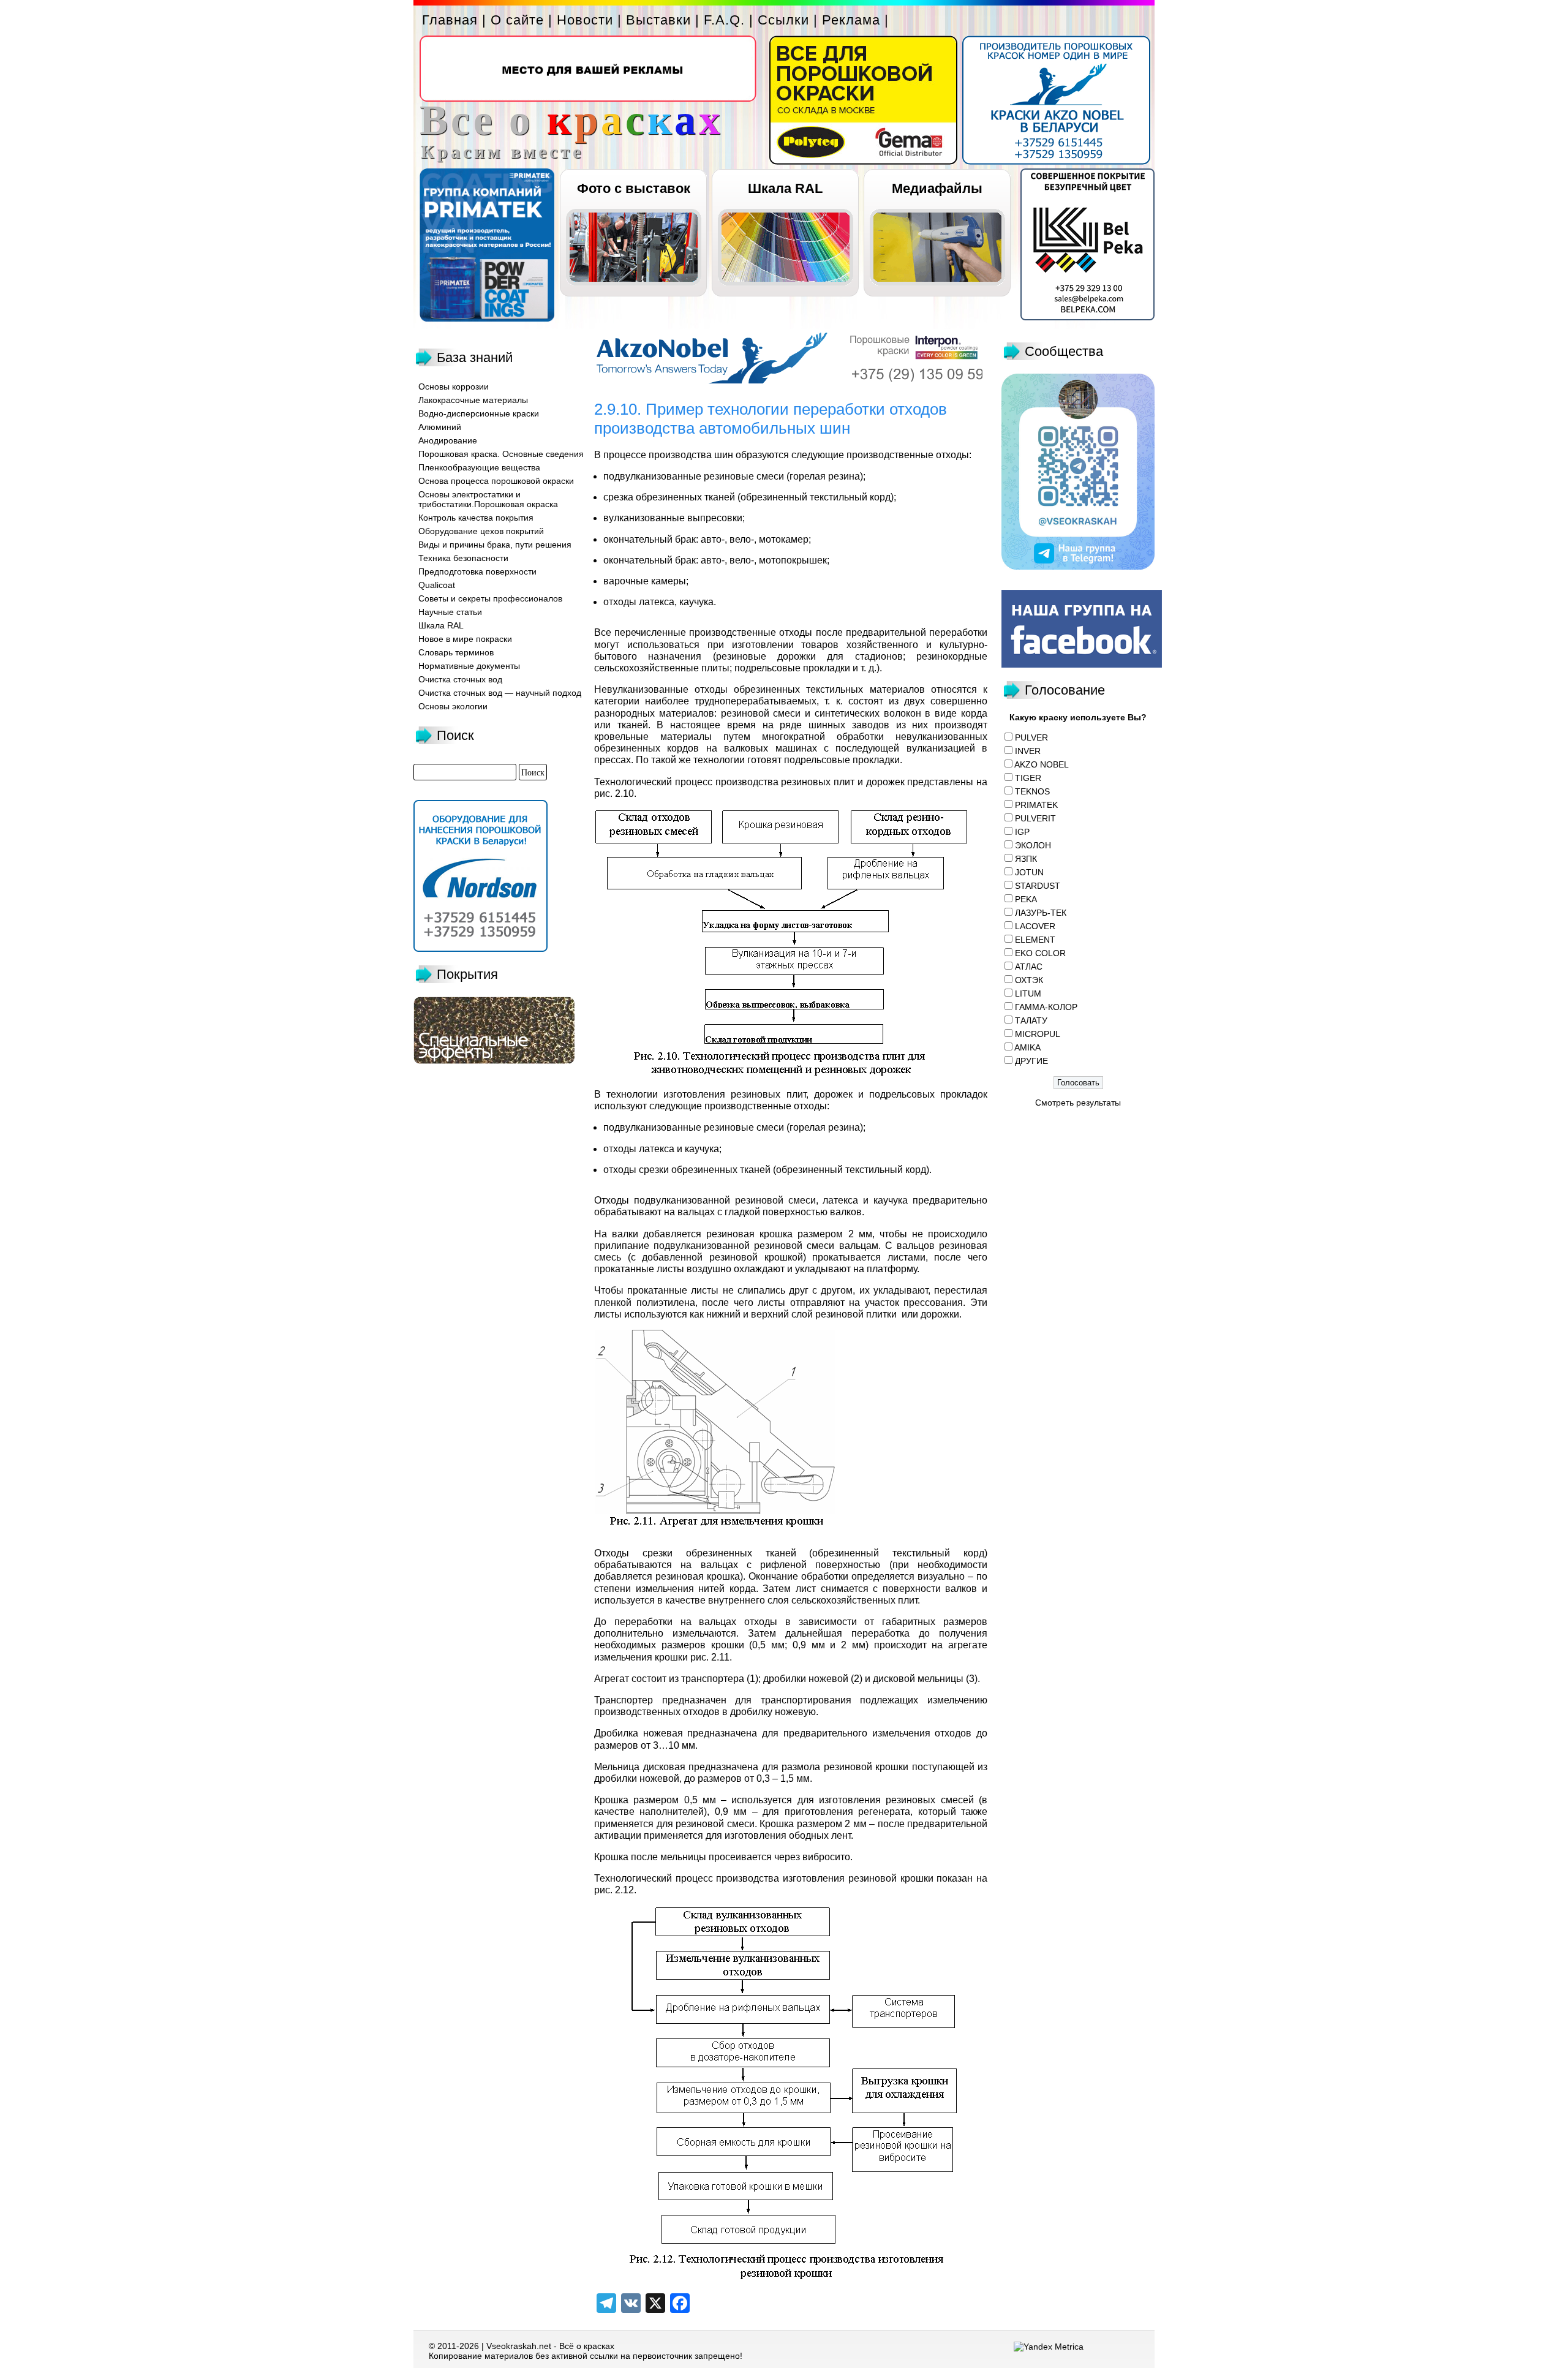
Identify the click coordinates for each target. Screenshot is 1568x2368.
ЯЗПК (1026, 859)
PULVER (1031, 737)
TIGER (1028, 778)
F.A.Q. (724, 20)
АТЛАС (1029, 967)
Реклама (851, 20)
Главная (450, 20)
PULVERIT (1035, 818)
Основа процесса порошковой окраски (496, 481)
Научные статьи (450, 612)
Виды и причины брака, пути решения (495, 545)
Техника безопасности (463, 558)
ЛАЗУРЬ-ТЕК (1041, 913)
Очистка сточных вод (460, 679)
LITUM (1028, 994)
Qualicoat (437, 585)
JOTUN (1029, 872)
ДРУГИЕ (1031, 1061)
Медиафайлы (937, 188)
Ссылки (783, 20)
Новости (585, 20)
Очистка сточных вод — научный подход (500, 693)
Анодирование (448, 440)
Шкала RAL (785, 188)
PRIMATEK (1036, 805)
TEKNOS (1032, 791)
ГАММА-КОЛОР (1046, 1007)
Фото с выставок (634, 188)
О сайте (517, 20)
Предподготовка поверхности (477, 571)
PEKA (1026, 899)
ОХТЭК (1029, 980)
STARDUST (1038, 886)
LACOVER (1035, 926)
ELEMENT (1035, 940)
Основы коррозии (454, 386)
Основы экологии (453, 706)
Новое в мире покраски (465, 639)
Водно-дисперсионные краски (479, 413)
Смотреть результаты (1078, 1103)
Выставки (658, 20)
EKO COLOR (1040, 953)
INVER (1028, 751)
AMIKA (1027, 1047)
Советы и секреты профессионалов (490, 598)
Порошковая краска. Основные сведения (501, 454)
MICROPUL (1038, 1034)
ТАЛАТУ (1031, 1020)
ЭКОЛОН (1033, 845)
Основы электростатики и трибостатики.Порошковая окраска (488, 499)
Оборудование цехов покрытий (481, 531)
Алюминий (440, 427)
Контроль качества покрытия (476, 518)
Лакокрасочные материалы (473, 400)
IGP (1022, 832)
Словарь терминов (456, 652)
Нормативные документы (469, 666)
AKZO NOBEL (1042, 764)
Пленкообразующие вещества (479, 467)
